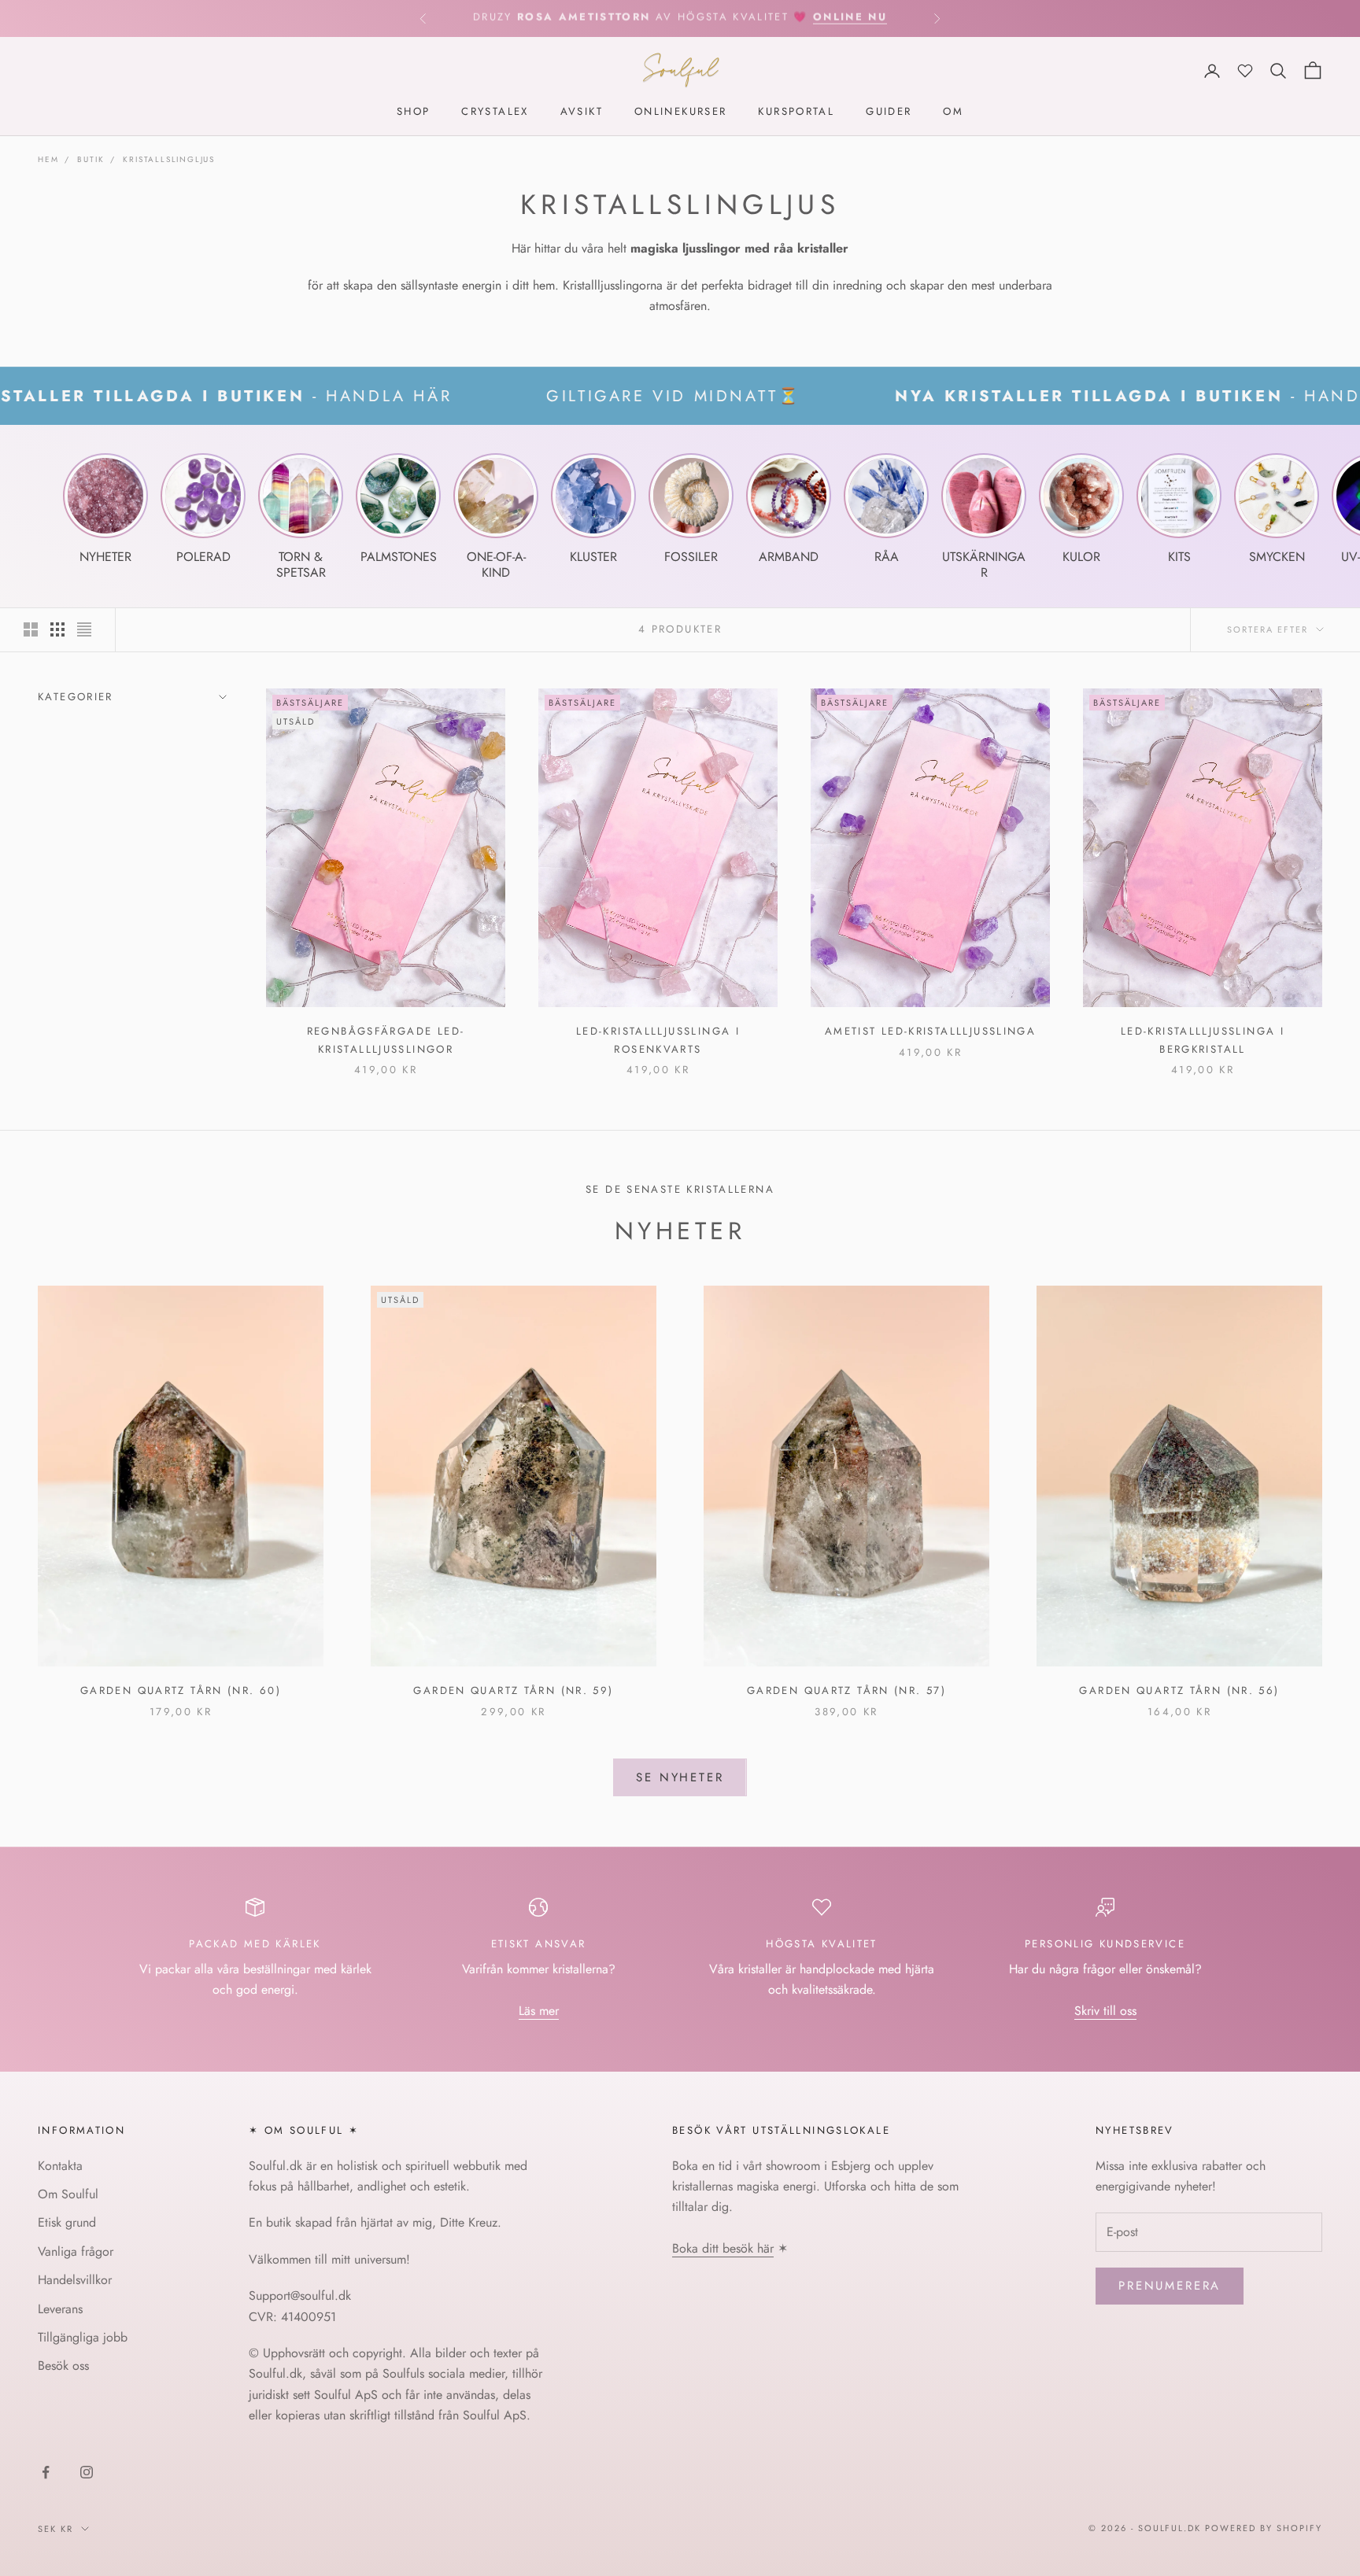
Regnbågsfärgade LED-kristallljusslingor (386, 1040)
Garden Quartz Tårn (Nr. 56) (1179, 1690)
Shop (414, 112)
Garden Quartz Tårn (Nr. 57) (846, 1690)
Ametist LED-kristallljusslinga (930, 1031)
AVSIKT (582, 112)
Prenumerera (1170, 2286)
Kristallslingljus (169, 159)
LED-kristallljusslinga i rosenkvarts (658, 1040)
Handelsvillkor (75, 2280)
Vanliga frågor (76, 2251)
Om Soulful (68, 2194)
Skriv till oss (1105, 2011)
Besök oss (63, 2366)
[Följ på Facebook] (46, 2472)
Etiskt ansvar (539, 1944)
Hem (48, 159)
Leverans (60, 2309)
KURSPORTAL (796, 112)
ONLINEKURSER (681, 112)
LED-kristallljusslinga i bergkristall (1203, 1040)
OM (953, 112)
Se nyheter (680, 1777)
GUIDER (889, 112)
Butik (91, 159)
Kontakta (60, 2166)
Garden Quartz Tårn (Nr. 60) (181, 1690)
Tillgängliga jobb (83, 2337)
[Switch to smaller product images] (57, 629)
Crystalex (495, 112)
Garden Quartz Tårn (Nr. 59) (513, 1690)
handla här (840, 18)
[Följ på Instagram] (87, 2472)
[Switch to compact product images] (84, 629)
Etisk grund (67, 2222)
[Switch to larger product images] (31, 629)
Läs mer (539, 2011)
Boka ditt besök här (723, 2248)
